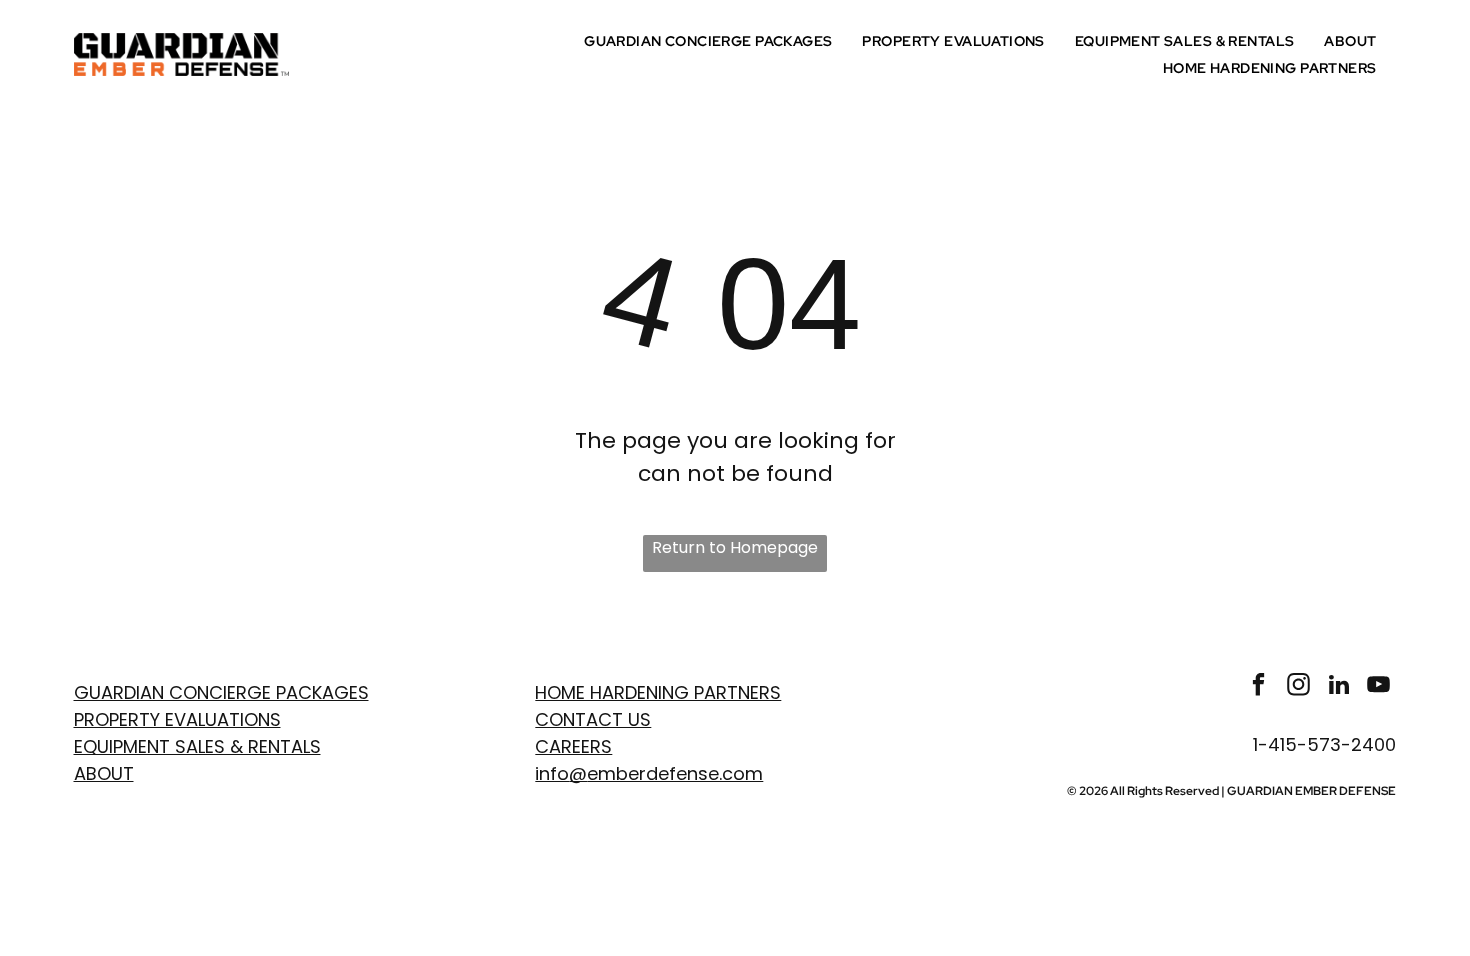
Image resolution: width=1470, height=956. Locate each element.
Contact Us (593, 719)
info (552, 773)
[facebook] (1258, 687)
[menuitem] (713, 41)
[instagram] (1298, 687)
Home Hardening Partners (658, 692)
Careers (573, 746)
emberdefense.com (675, 773)
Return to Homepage (735, 547)
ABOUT (104, 773)
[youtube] (1378, 687)
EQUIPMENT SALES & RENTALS (197, 746)
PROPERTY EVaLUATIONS (177, 719)
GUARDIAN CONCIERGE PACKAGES (221, 692)
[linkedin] (1338, 687)
